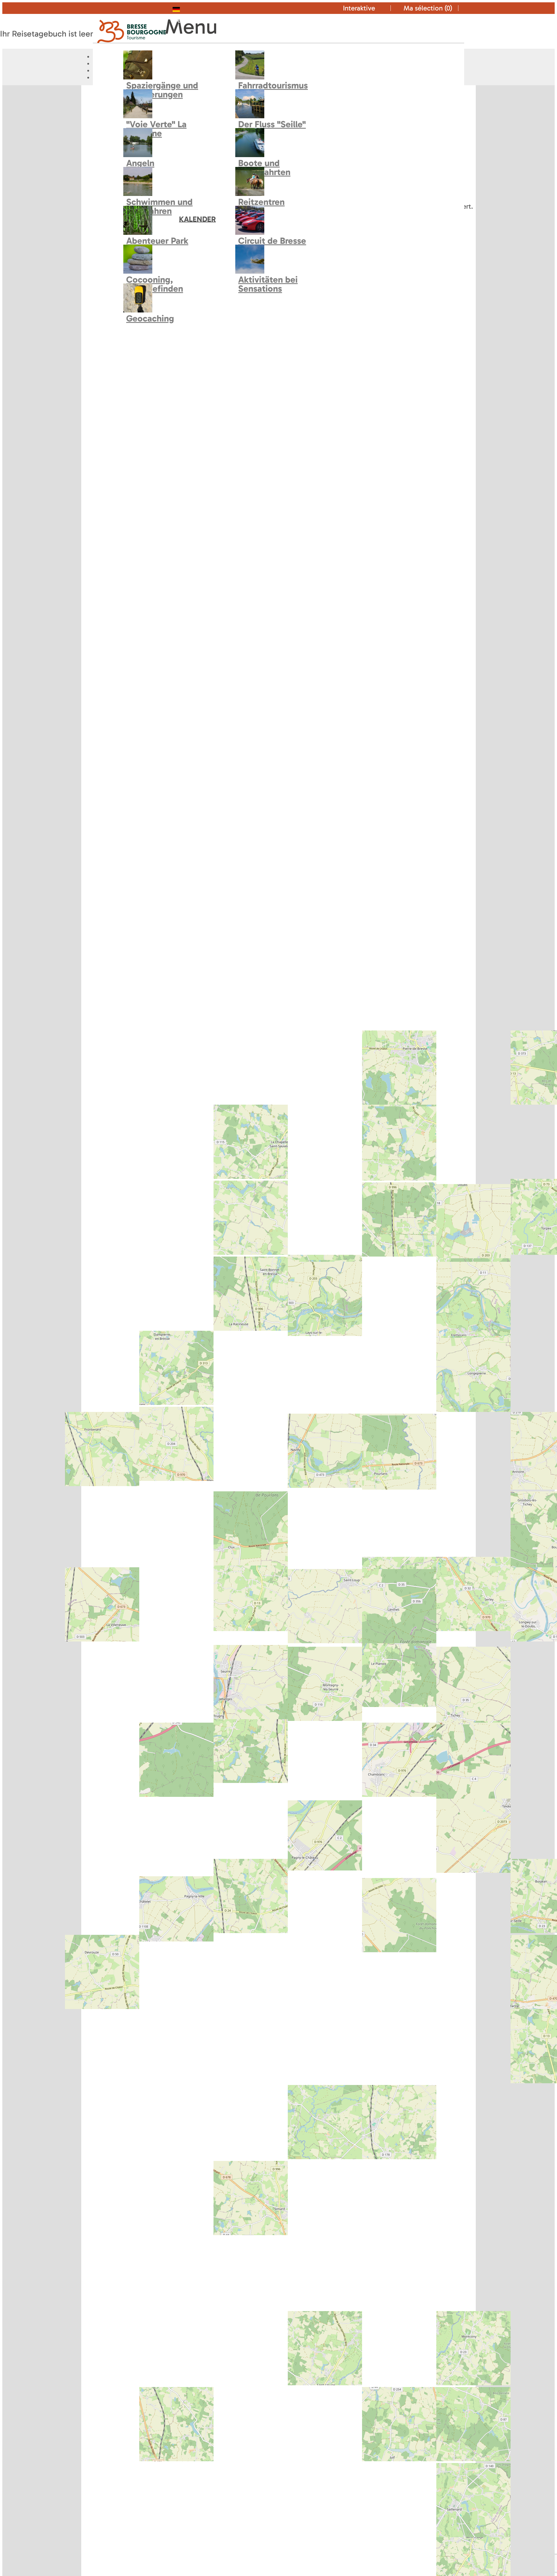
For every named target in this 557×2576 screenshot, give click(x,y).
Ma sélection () (428, 8)
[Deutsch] (188, 8)
